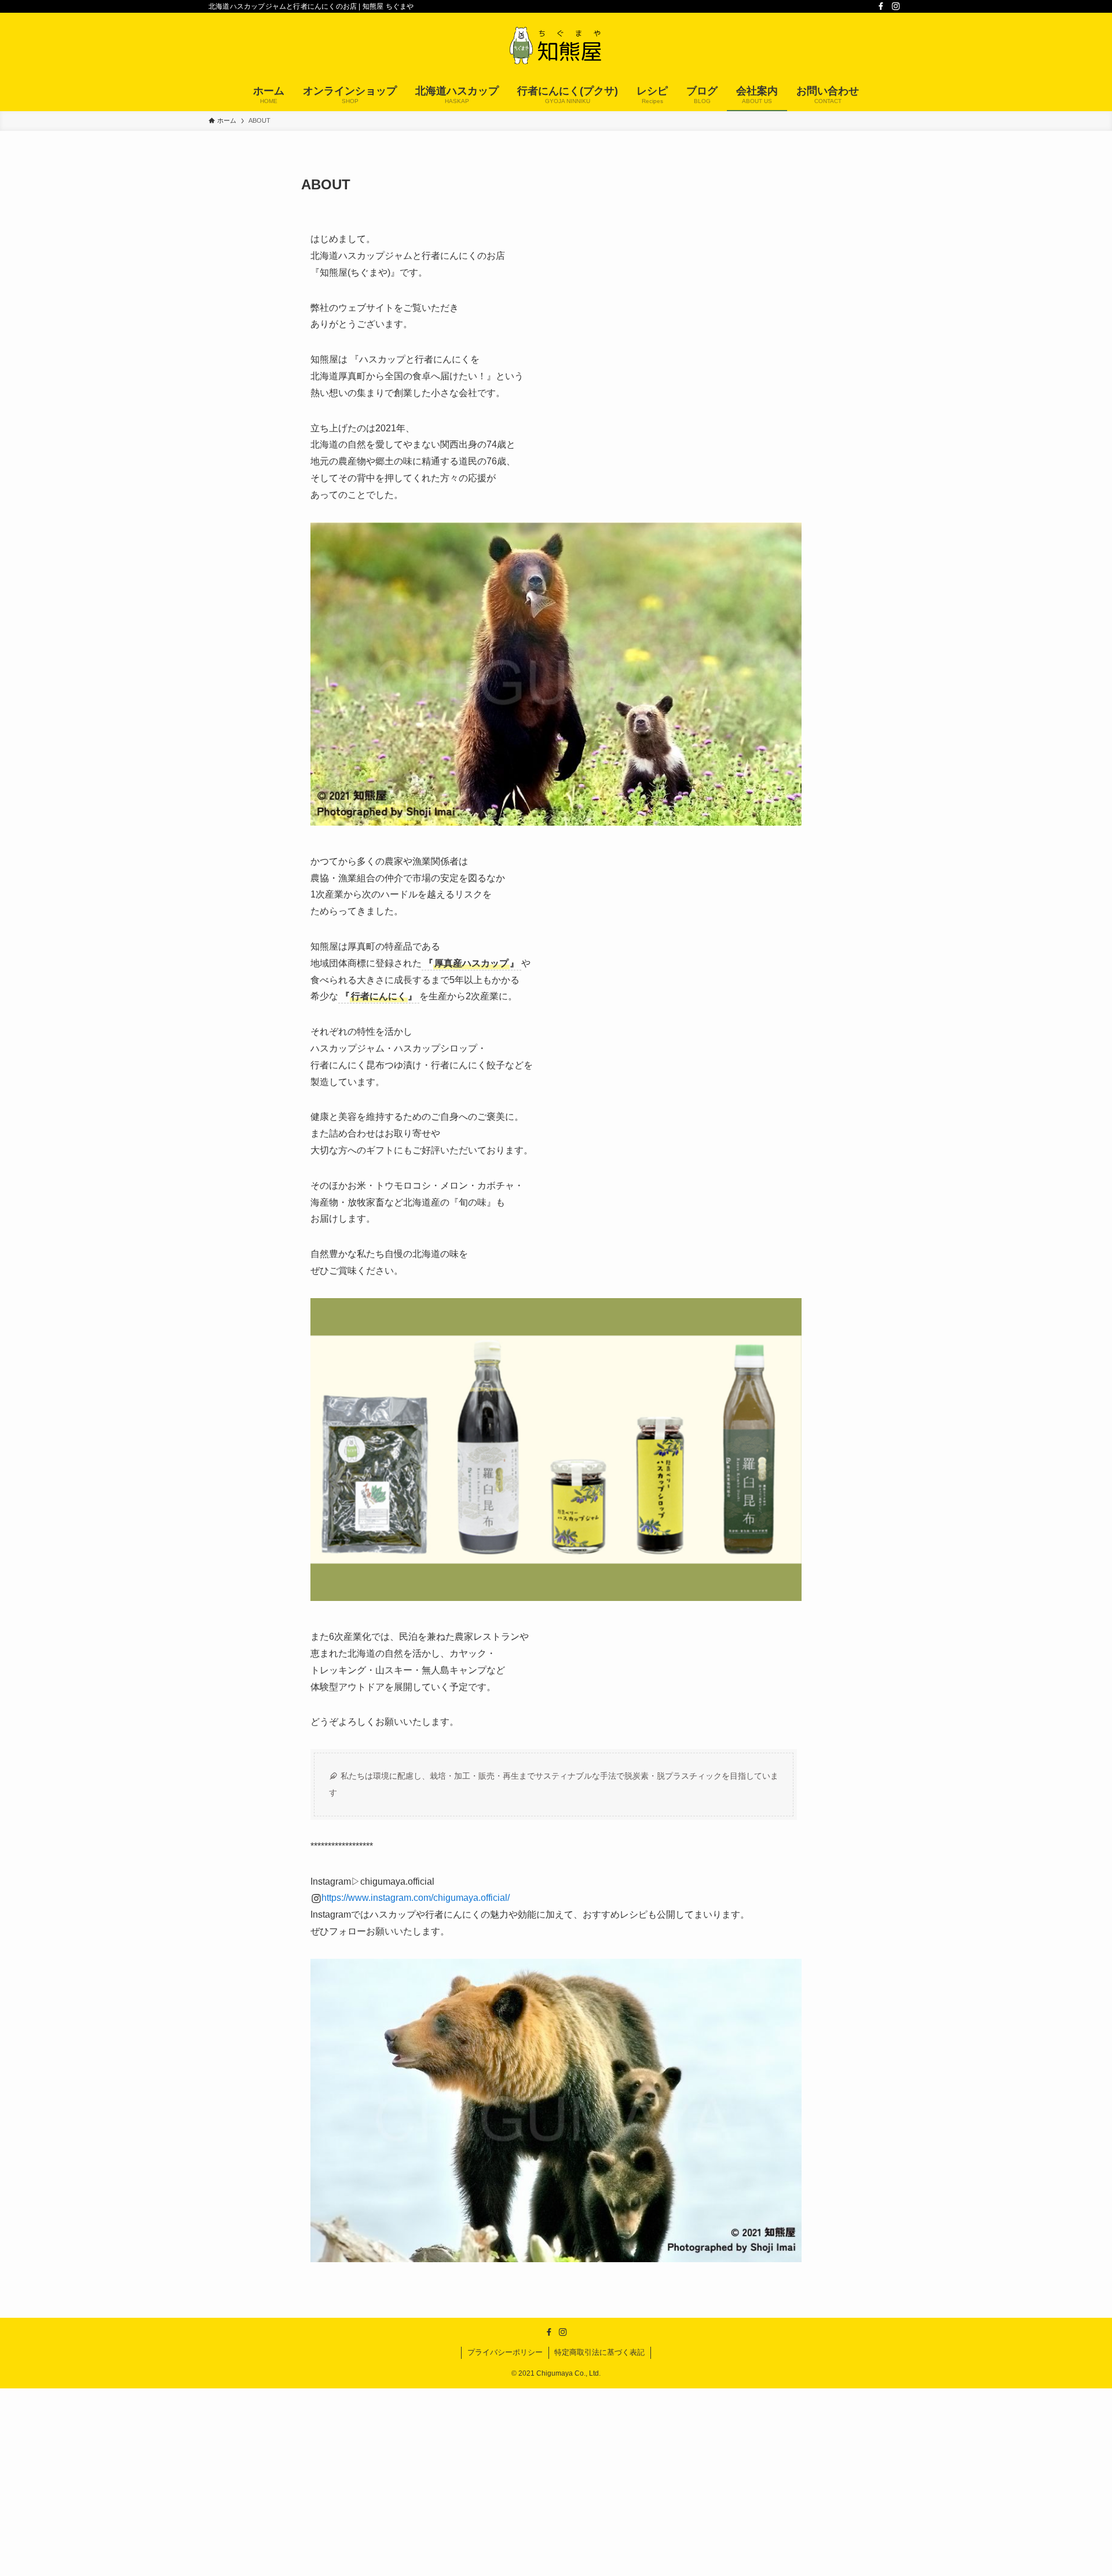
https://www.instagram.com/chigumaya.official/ (416, 1898)
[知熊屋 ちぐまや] (556, 47)
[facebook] (881, 6)
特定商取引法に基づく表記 (599, 2352)
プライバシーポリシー (505, 2352)
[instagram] (896, 6)
